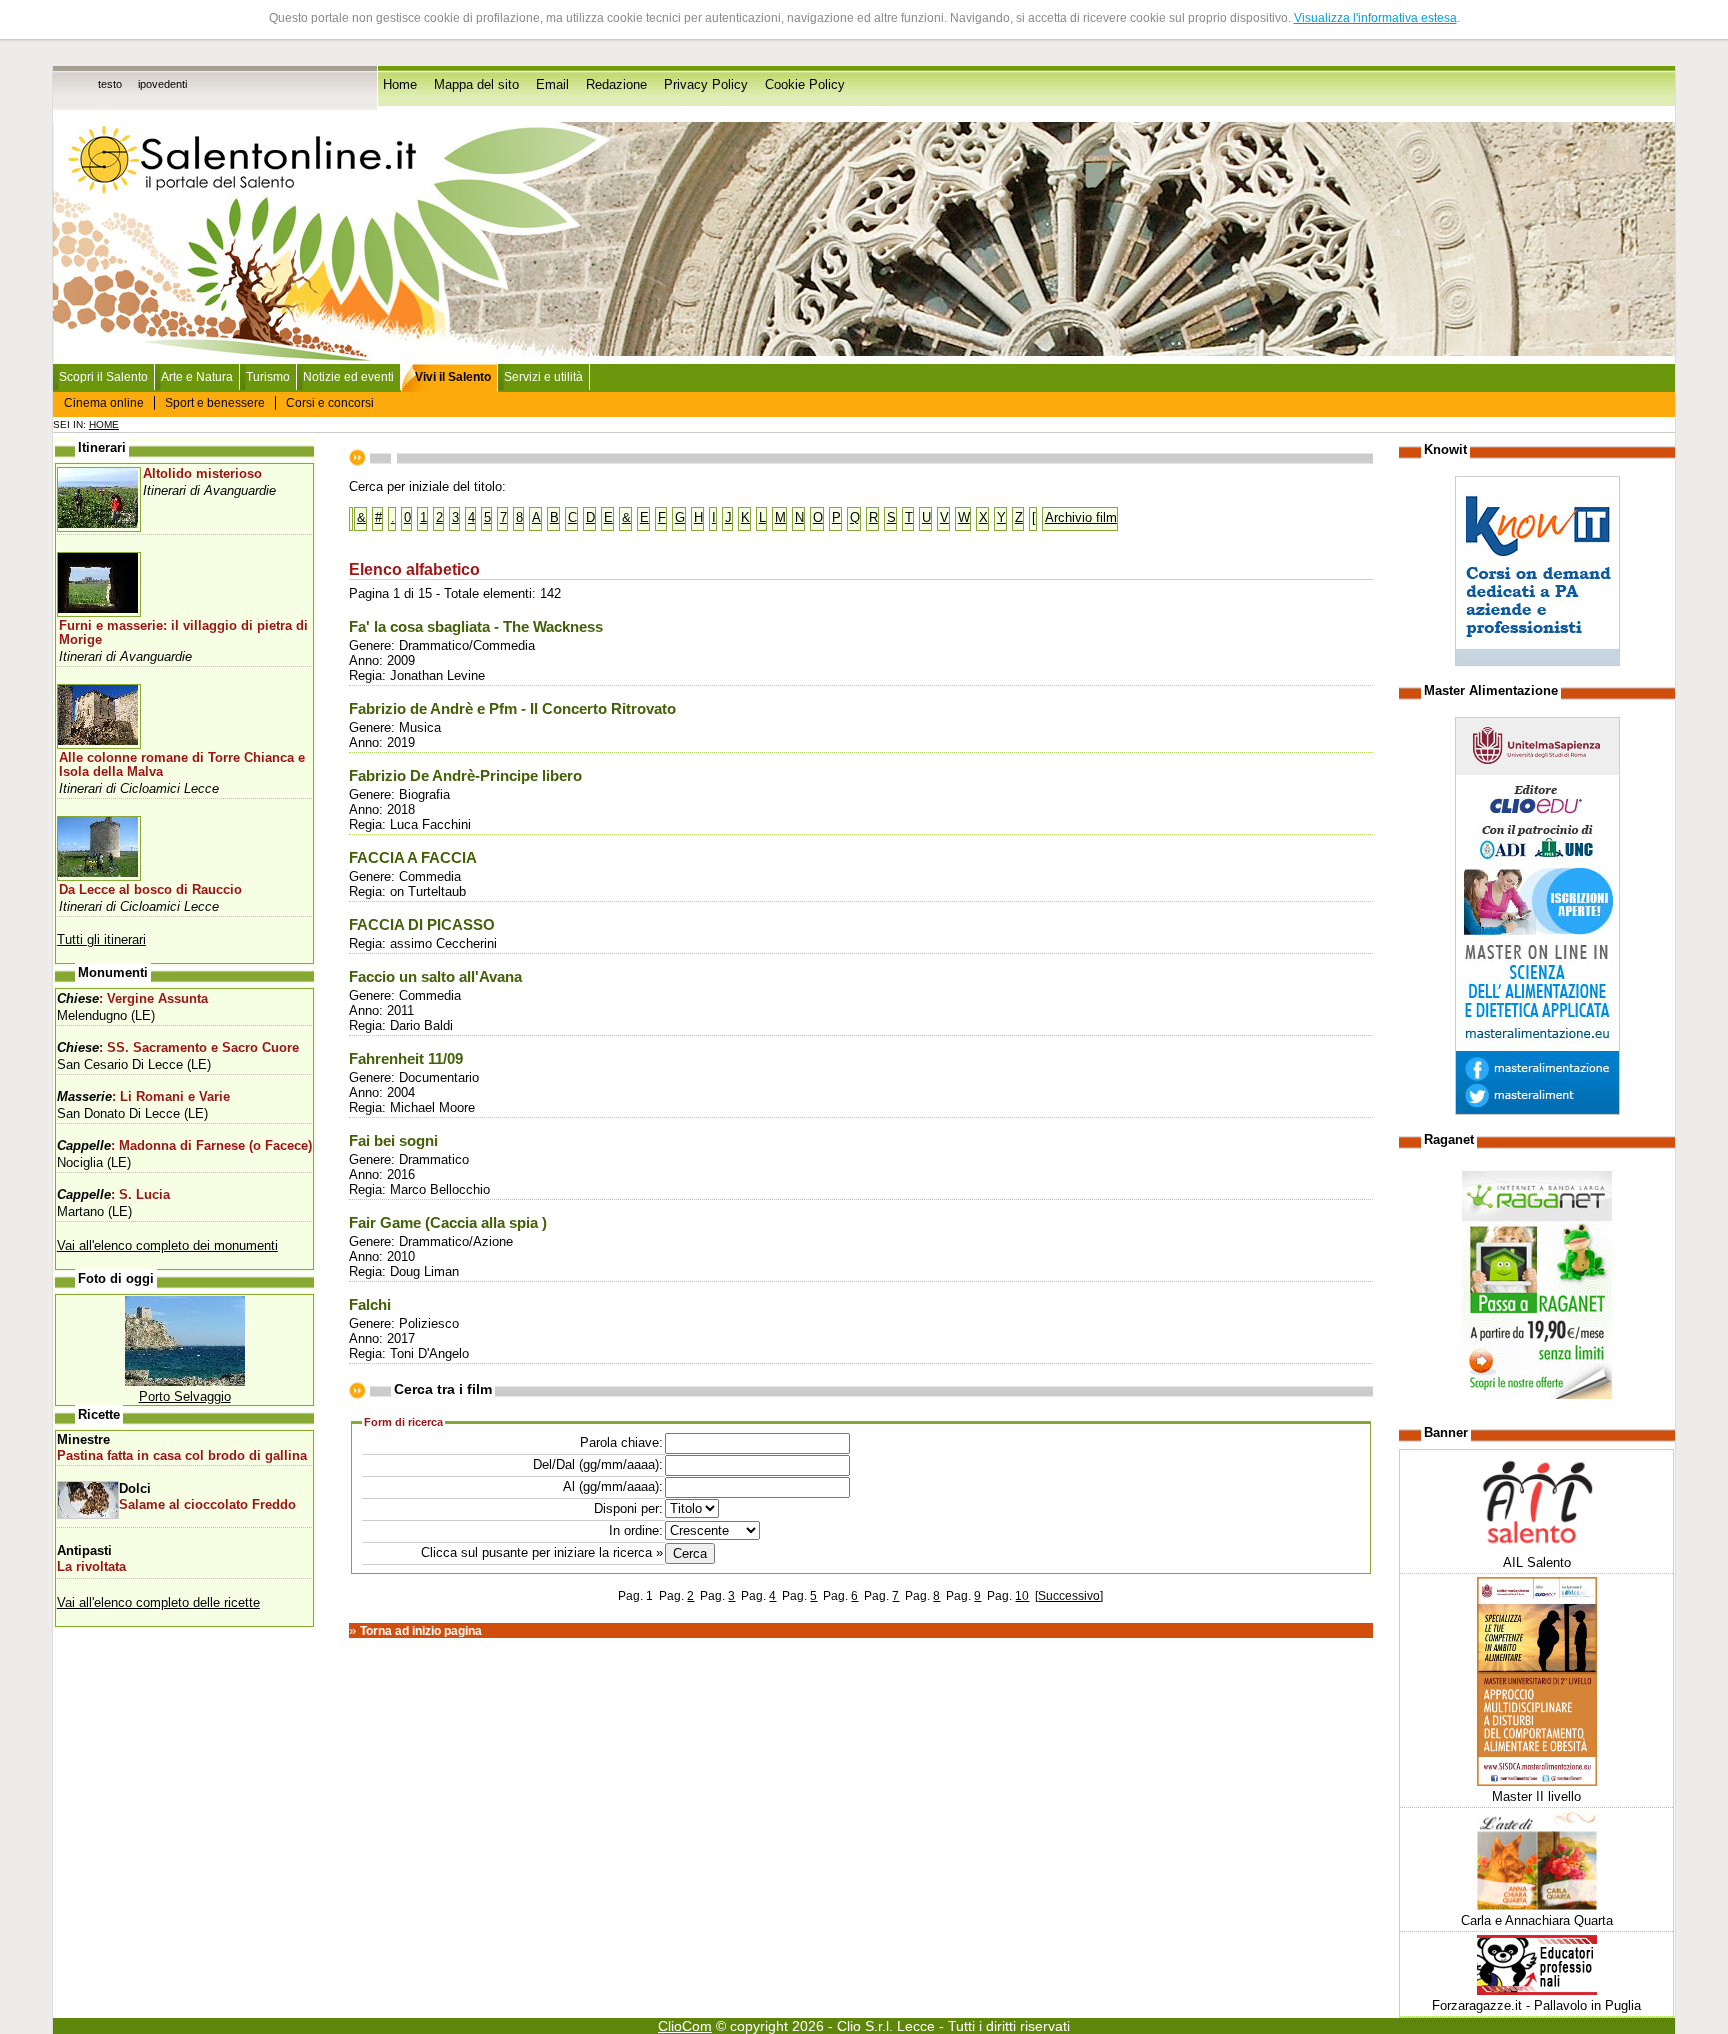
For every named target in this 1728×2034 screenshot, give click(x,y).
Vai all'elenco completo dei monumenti (167, 1245)
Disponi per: (628, 1508)
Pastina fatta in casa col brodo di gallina (182, 1456)
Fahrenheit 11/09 (406, 1059)
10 (1022, 1596)
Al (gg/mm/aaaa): (613, 1486)
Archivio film (1081, 517)
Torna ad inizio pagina (421, 1631)
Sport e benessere (215, 403)
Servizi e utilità (543, 377)
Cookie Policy (805, 85)
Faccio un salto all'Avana (435, 977)
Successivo (1069, 1596)
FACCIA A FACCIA (413, 858)
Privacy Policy (706, 85)
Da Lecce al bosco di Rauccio (150, 890)
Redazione (616, 85)
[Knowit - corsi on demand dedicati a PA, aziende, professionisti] (1537, 661)
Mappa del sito (476, 85)
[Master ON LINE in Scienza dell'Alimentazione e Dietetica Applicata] (1537, 1110)
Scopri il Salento (103, 377)
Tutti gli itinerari (101, 939)
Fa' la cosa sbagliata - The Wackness (476, 627)
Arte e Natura (197, 377)
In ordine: (636, 1530)
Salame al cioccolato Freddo (207, 1505)
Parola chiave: (621, 1442)
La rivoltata (91, 1567)
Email (552, 85)
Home (400, 85)
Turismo (268, 377)
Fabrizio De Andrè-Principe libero (465, 776)
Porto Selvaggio (185, 1396)
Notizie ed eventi (348, 377)
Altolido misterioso (202, 474)
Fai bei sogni (393, 1141)
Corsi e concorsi (330, 403)
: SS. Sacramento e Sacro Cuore (178, 1048)
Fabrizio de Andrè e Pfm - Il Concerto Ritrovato (512, 709)
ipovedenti (162, 84)
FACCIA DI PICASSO (422, 925)
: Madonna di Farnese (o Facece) (184, 1146)
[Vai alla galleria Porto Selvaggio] (185, 1381)
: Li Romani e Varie (143, 1097)
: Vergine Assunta (132, 999)
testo (110, 84)
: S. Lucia (113, 1195)
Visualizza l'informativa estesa (1375, 18)
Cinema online (104, 403)
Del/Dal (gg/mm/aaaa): (598, 1464)
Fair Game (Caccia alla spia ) (448, 1223)
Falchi (370, 1305)
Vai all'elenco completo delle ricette (158, 1602)
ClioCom (685, 2026)
